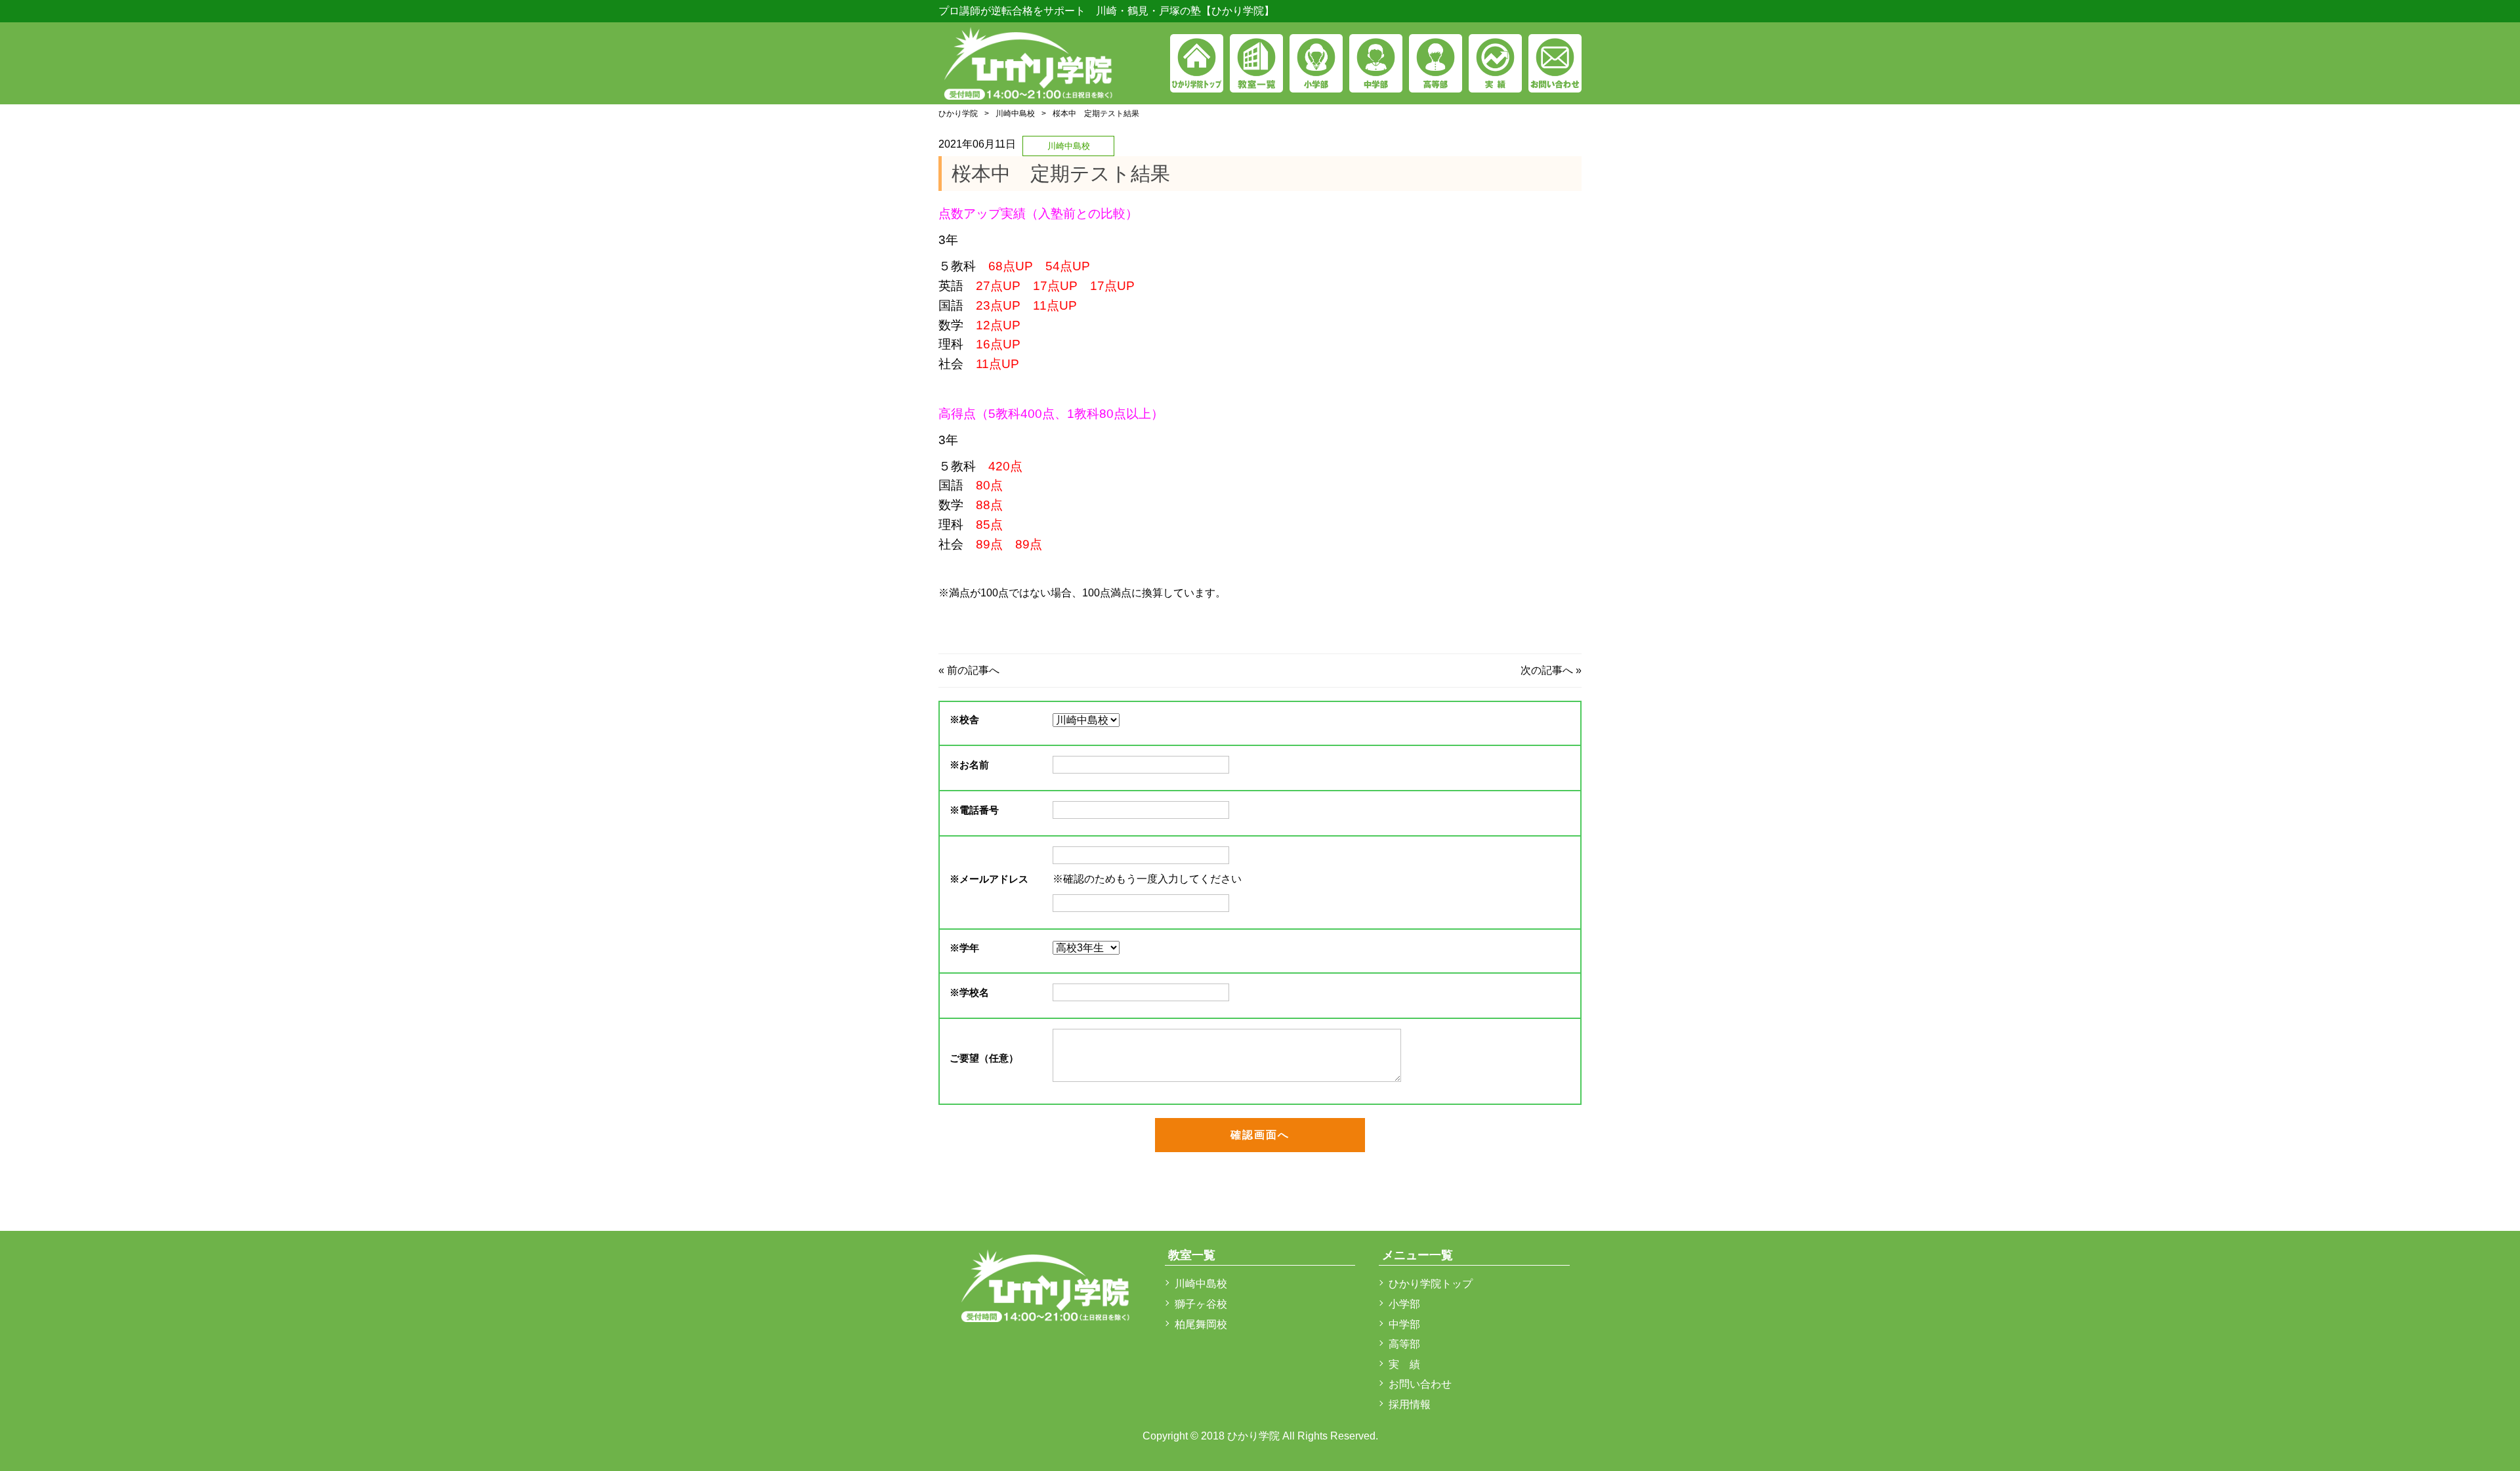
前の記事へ (973, 670)
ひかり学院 (958, 114)
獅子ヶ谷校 (1201, 1304)
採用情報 (1410, 1404)
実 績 (1404, 1364)
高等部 (1404, 1344)
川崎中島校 (1015, 114)
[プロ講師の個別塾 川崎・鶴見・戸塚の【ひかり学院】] (1029, 61)
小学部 (1404, 1304)
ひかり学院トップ (1431, 1284)
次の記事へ (1547, 670)
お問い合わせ (1420, 1384)
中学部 (1404, 1324)
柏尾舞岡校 (1201, 1324)
